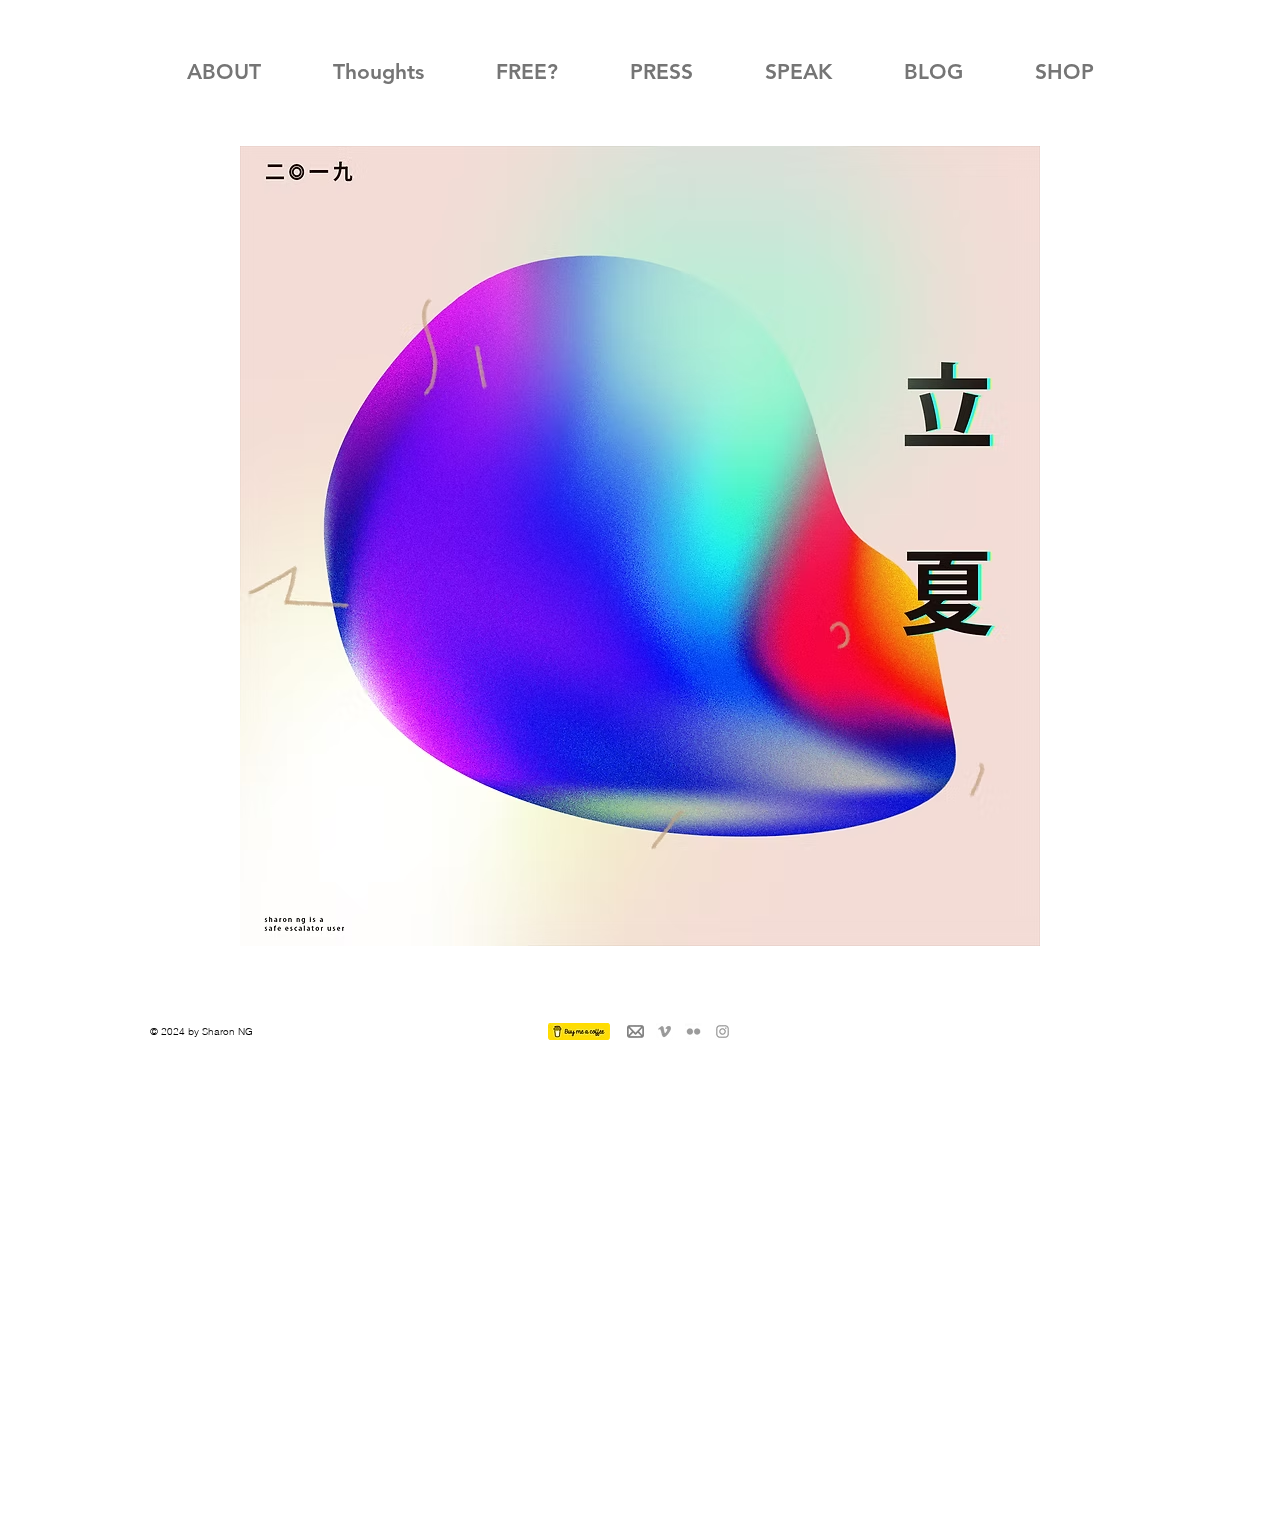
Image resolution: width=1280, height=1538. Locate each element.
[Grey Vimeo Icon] (664, 1031)
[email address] (635, 1031)
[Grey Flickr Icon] (693, 1031)
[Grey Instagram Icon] (722, 1031)
